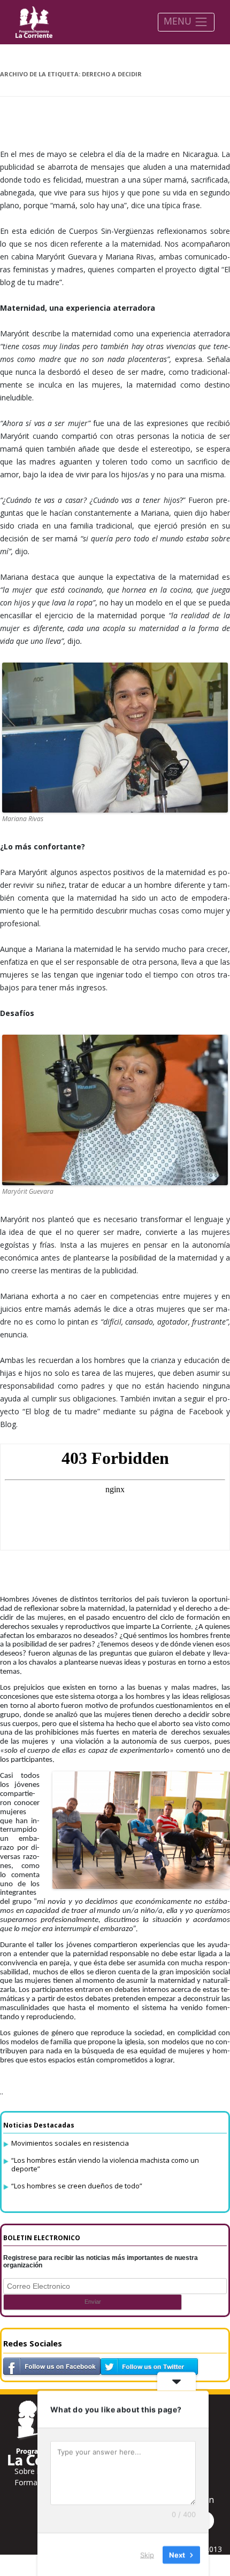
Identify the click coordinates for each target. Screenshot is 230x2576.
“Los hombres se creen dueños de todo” (77, 2186)
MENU (179, 21)
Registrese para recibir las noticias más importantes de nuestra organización (101, 2262)
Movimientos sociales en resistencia (70, 2143)
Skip (147, 2554)
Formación (33, 2482)
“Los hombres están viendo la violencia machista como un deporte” (105, 2164)
